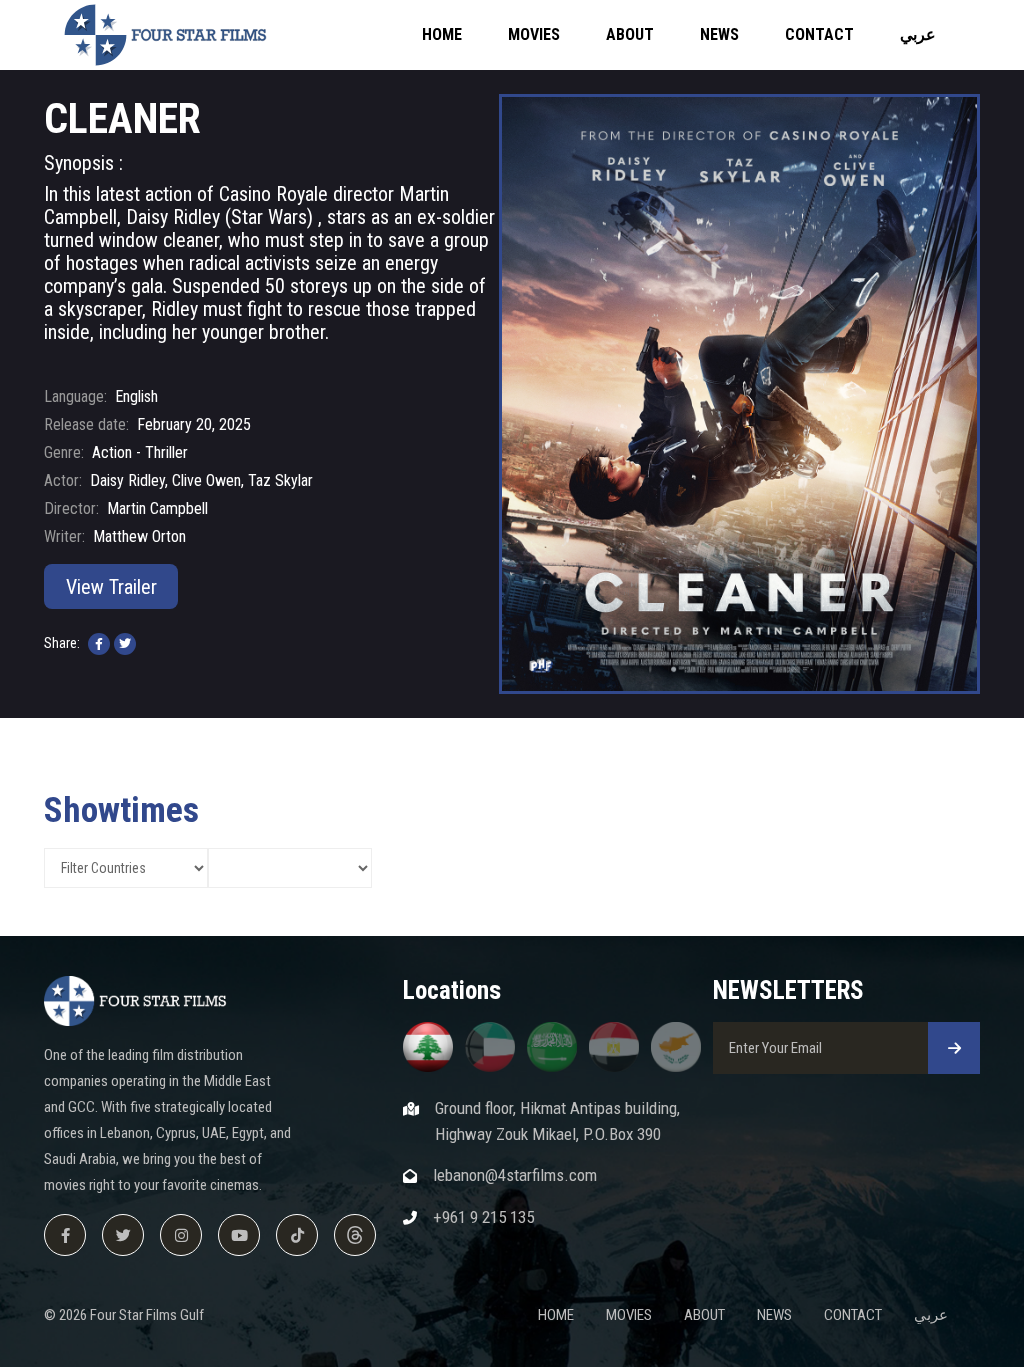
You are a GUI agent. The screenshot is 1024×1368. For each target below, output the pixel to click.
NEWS (719, 34)
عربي (918, 34)
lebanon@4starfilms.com (515, 1175)
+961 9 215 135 (483, 1217)
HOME (442, 34)
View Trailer (111, 587)
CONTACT (819, 34)
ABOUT (630, 34)
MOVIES (534, 34)
